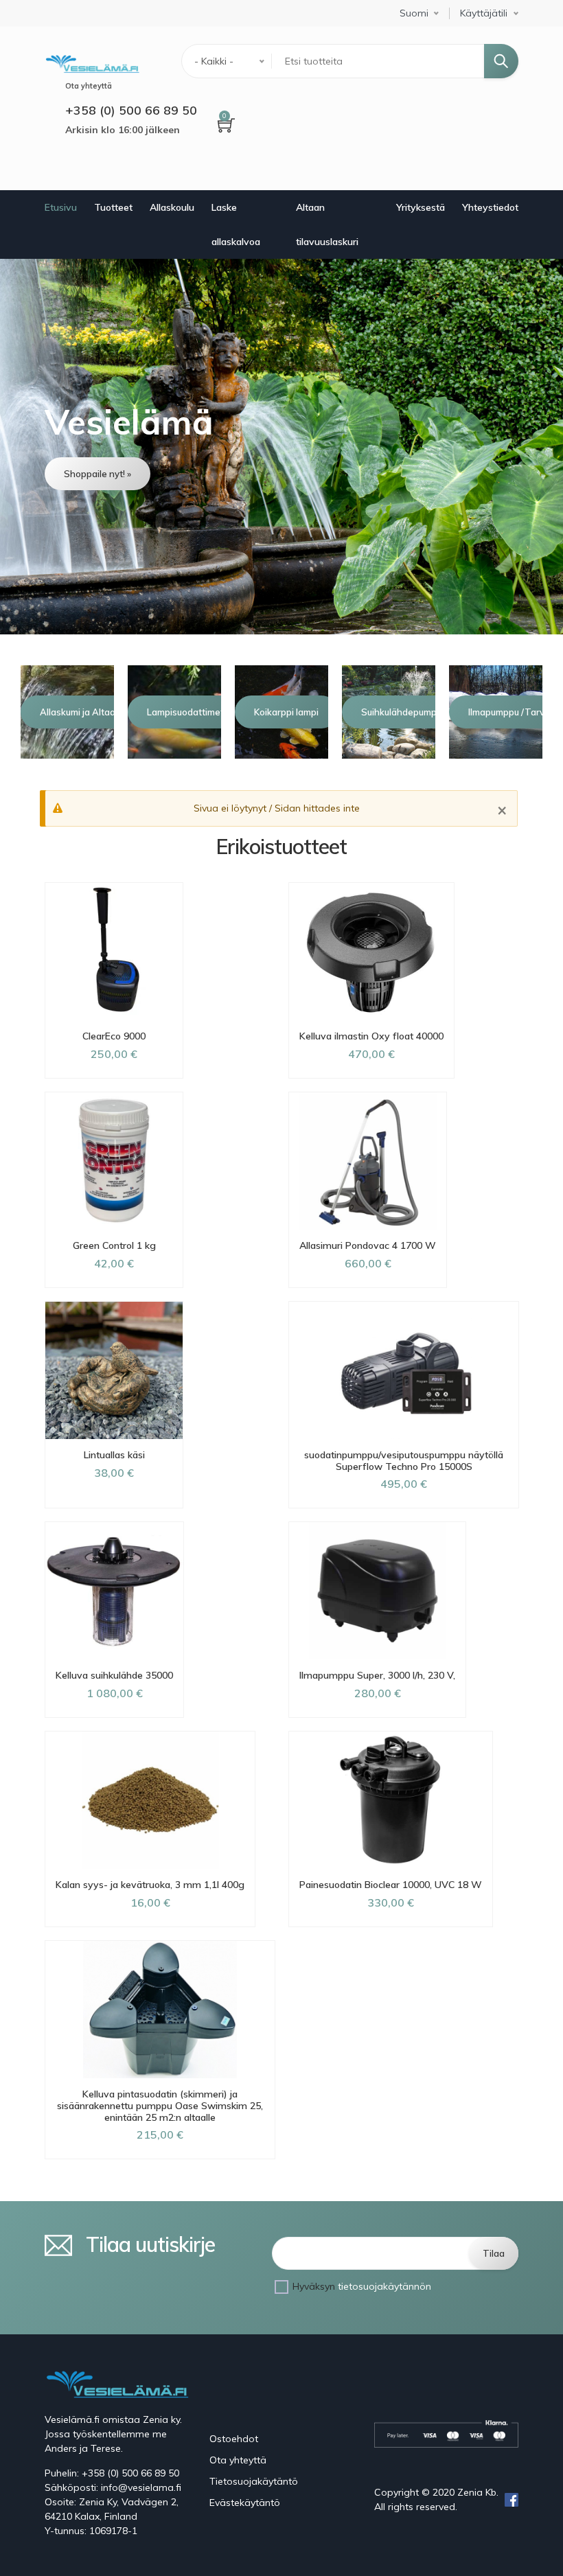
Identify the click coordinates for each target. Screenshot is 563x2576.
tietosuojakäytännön (384, 2286)
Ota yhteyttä (238, 2460)
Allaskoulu (172, 207)
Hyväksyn (362, 2286)
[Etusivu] (92, 62)
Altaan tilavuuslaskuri (327, 225)
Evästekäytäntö (245, 2503)
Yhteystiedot (490, 207)
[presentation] (19, 712)
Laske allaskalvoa (236, 225)
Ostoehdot (234, 2439)
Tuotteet (113, 207)
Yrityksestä (421, 207)
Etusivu (61, 207)
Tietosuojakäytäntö (254, 2481)
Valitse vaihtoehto (114, 1520)
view (281, 447)
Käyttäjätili (484, 13)
